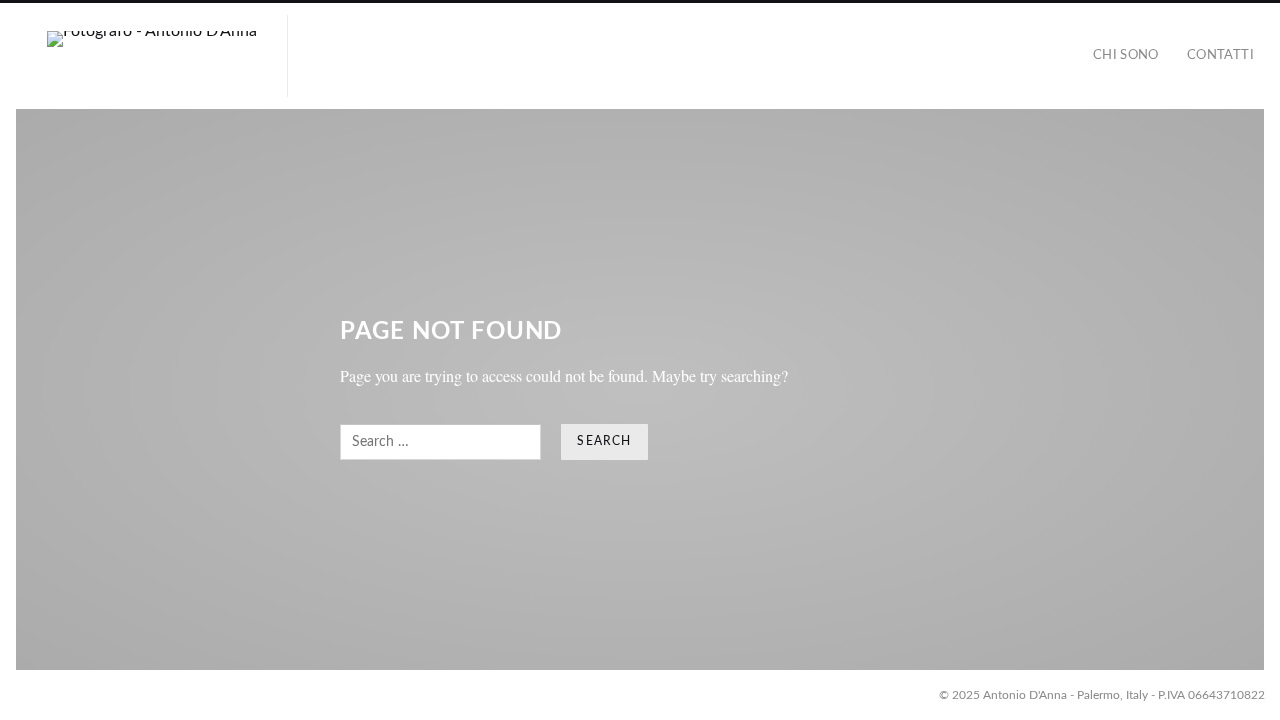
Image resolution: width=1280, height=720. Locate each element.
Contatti (1220, 55)
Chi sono (1126, 55)
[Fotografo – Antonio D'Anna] (152, 56)
